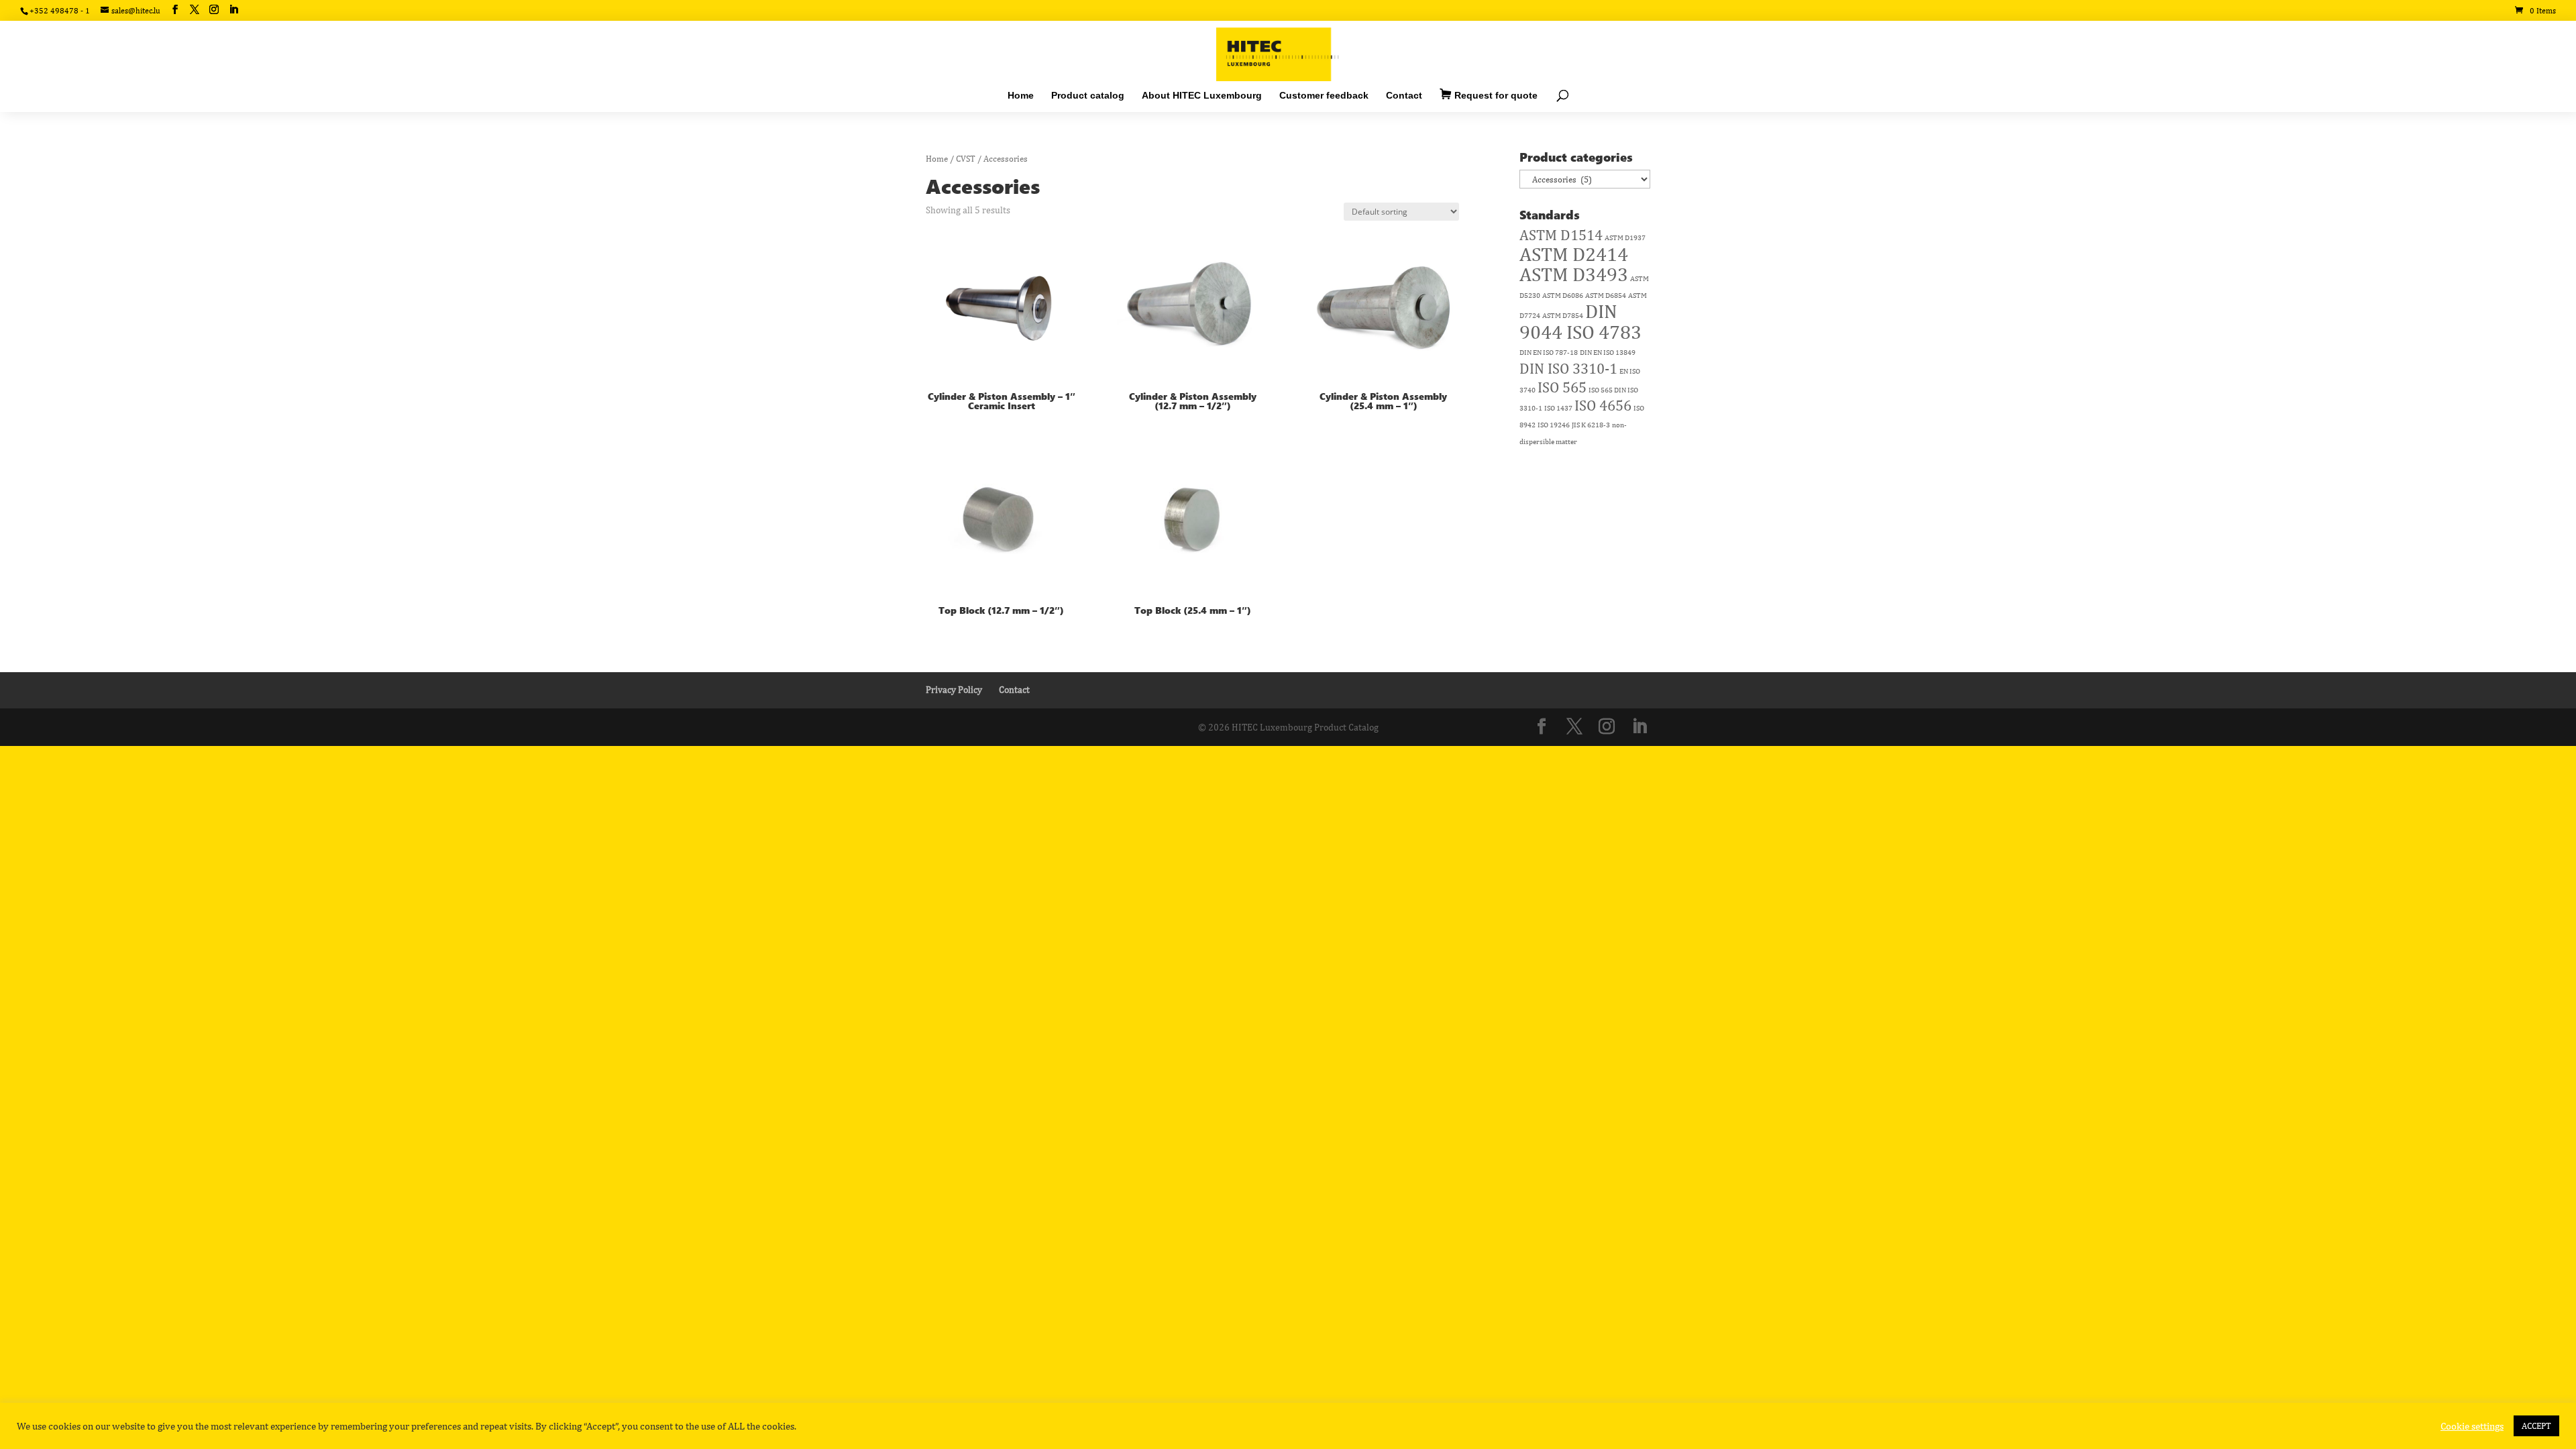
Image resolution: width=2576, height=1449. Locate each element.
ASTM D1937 (1625, 237)
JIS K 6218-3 (1591, 425)
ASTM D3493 (1574, 274)
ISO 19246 (1554, 425)
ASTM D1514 (1561, 235)
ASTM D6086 (1563, 295)
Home (937, 159)
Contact (1014, 690)
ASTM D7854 (1563, 315)
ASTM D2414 (1574, 254)
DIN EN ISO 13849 (1608, 352)
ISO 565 (1562, 387)
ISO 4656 (1603, 405)
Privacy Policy (954, 690)
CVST (966, 159)
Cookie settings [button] (2472, 1426)
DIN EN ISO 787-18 (1549, 352)
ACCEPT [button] (2536, 1426)
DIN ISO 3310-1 (1568, 368)
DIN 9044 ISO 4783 (1580, 321)
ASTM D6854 (1606, 295)
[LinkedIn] (233, 10)
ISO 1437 (1558, 408)
